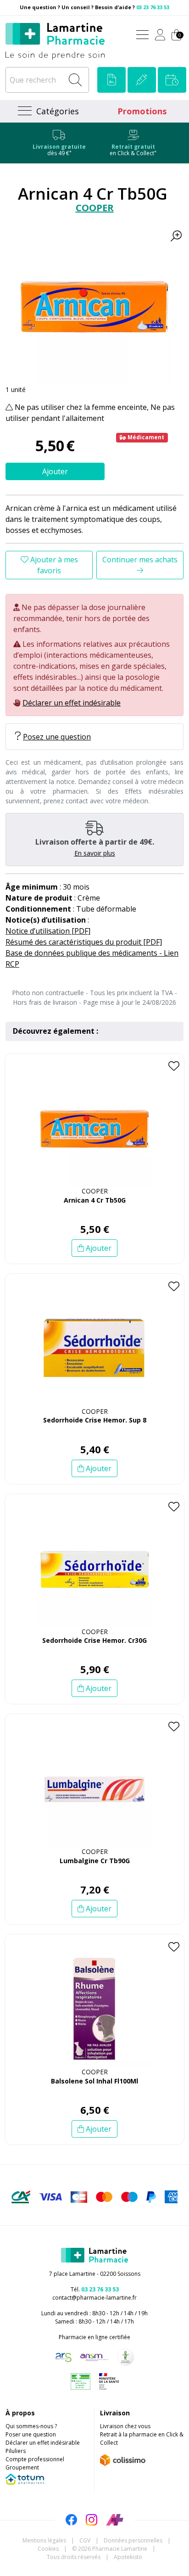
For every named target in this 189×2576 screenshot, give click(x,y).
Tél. (95, 2289)
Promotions (142, 111)
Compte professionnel (35, 2459)
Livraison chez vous (125, 2426)
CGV (85, 2540)
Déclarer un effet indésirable (72, 703)
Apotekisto (128, 2557)
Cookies (48, 2549)
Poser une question (31, 2434)
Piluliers (16, 2451)
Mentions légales (44, 2540)
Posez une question (57, 737)
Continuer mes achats (140, 560)
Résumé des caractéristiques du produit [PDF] (84, 942)
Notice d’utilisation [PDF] (48, 931)
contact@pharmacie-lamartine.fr (94, 2298)
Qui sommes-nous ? (31, 2426)
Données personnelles (133, 2540)
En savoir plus (95, 853)
